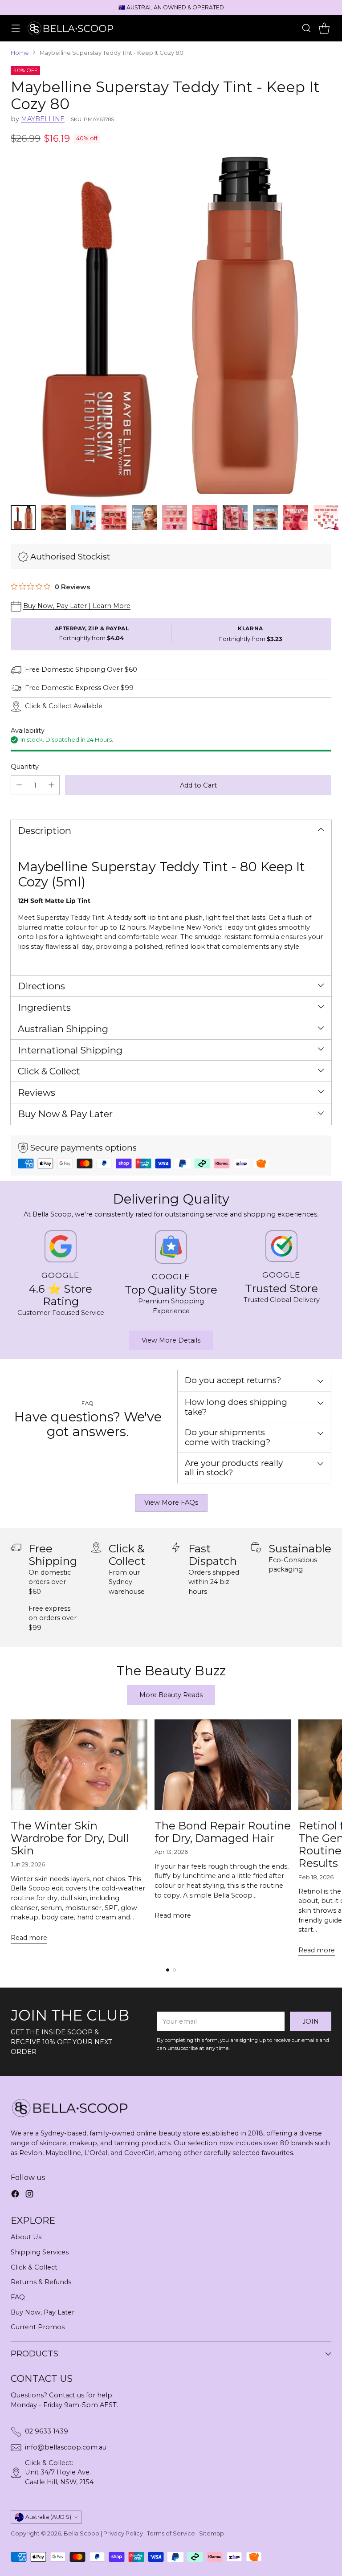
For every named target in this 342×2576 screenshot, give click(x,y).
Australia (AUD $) (48, 2517)
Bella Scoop (81, 2533)
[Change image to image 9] (265, 518)
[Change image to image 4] (114, 518)
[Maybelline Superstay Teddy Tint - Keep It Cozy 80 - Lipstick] (171, 327)
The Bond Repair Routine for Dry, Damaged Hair (223, 1832)
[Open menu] (15, 28)
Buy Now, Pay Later (43, 2312)
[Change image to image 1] (23, 518)
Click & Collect (34, 2267)
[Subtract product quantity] (19, 785)
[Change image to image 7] (205, 518)
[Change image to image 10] (296, 518)
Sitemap (212, 2533)
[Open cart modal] (324, 28)
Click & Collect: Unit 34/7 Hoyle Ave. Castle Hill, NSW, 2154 (59, 2472)
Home (20, 53)
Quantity (25, 767)
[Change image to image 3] (84, 518)
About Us (26, 2237)
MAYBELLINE (43, 119)
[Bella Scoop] (71, 28)
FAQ (18, 2297)
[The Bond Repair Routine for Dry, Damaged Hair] (223, 1765)
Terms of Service (171, 2533)
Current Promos (38, 2327)
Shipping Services (40, 2252)
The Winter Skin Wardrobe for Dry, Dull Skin (70, 1838)
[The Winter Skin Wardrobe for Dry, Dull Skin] (79, 1765)
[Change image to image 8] (235, 518)
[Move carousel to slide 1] (168, 1970)
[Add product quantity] (51, 785)
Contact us (67, 2395)
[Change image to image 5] (144, 518)
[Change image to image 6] (175, 518)
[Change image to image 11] (326, 518)
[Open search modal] (306, 28)
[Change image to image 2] (53, 518)
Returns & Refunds (41, 2282)
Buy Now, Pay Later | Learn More (77, 606)
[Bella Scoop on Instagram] (29, 2195)
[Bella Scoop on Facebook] (15, 2195)
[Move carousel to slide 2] (174, 1970)
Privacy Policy (123, 2533)
